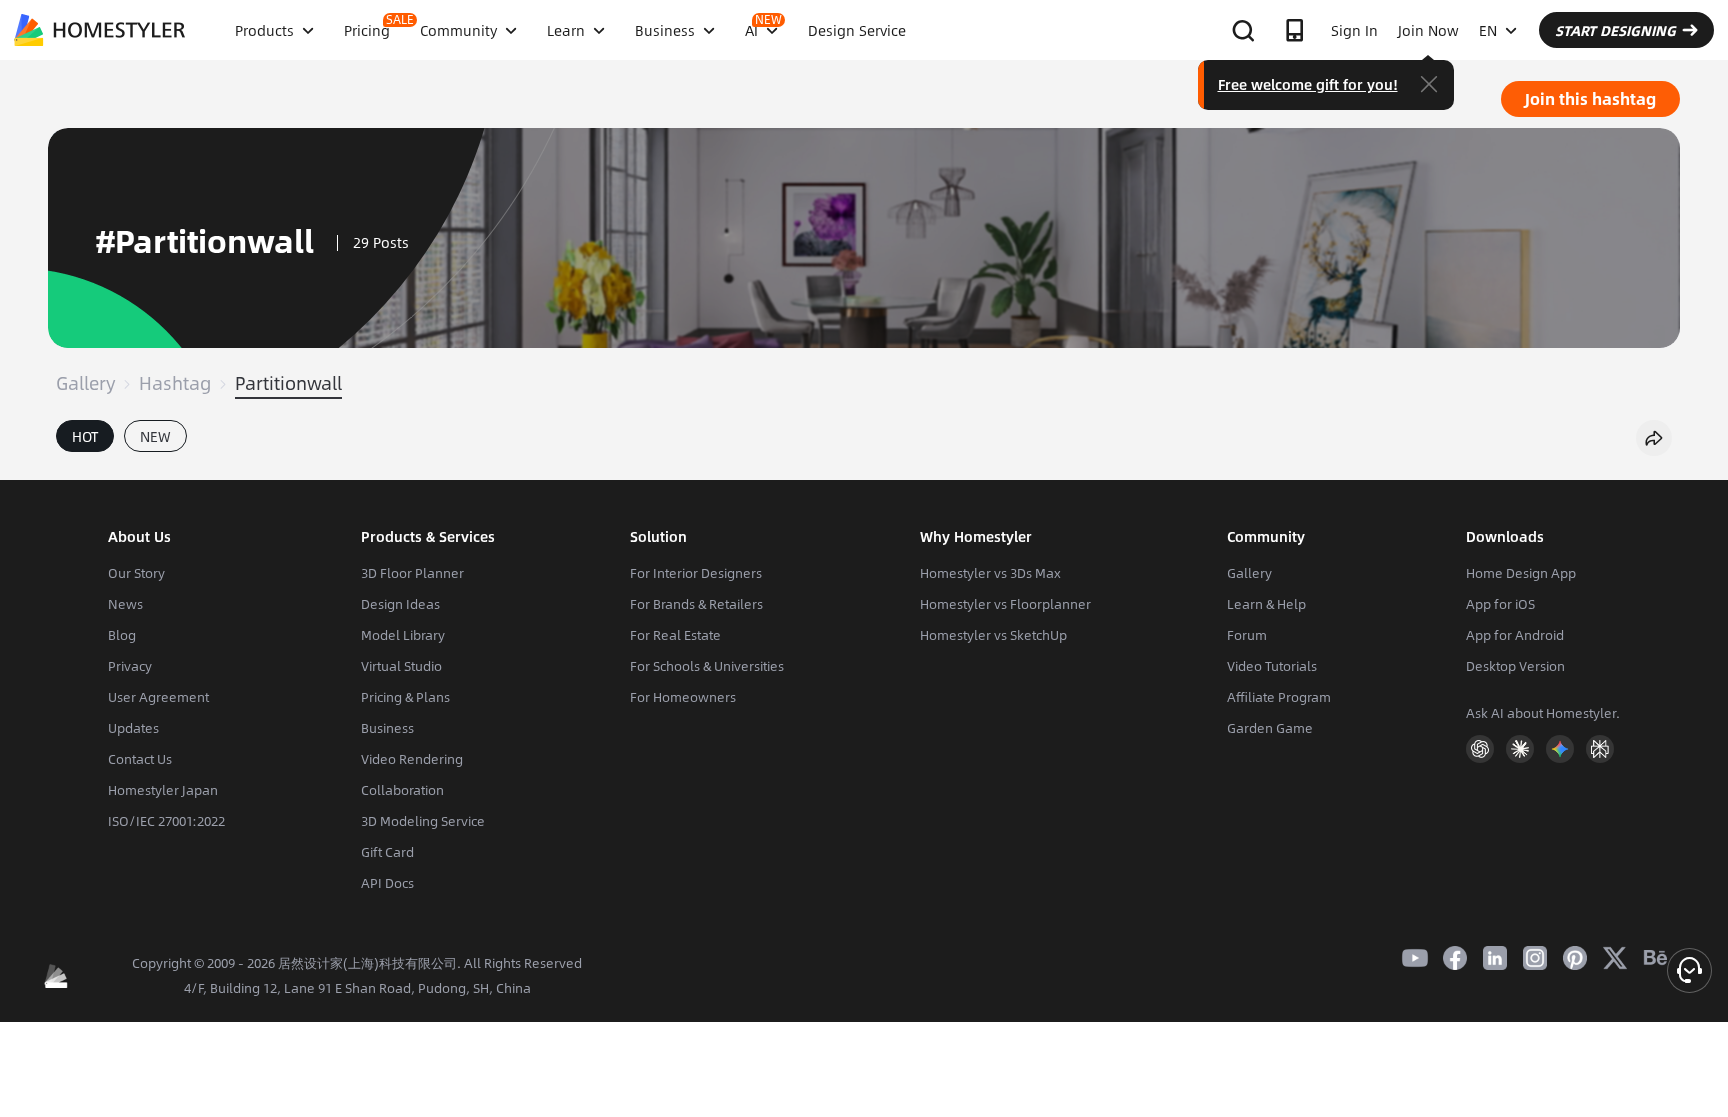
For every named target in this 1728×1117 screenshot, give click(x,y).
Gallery (85, 383)
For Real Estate (675, 635)
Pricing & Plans (405, 697)
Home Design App (1521, 573)
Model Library (403, 635)
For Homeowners (683, 697)
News (125, 604)
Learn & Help (1266, 604)
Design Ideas (400, 604)
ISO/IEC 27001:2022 (166, 821)
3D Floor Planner (412, 573)
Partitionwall (288, 383)
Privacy (130, 666)
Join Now (1428, 30)
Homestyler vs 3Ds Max (990, 573)
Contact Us (140, 759)
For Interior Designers (696, 573)
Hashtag (175, 383)
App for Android (1515, 635)
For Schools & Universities (707, 666)
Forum (1247, 635)
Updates (133, 728)
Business (387, 728)
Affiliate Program (1279, 697)
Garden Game (1270, 728)
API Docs (387, 883)
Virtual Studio (401, 666)
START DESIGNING (1615, 30)
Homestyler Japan (163, 790)
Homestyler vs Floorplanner (1005, 604)
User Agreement (158, 697)
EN (1488, 30)
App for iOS (1500, 604)
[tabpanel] (864, 470)
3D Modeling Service (423, 821)
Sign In (1354, 30)
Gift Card (387, 852)
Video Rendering (412, 759)
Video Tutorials (1272, 666)
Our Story (136, 573)
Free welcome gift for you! (1308, 84)
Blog (122, 635)
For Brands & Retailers (696, 604)
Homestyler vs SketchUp (993, 635)
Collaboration (402, 790)
